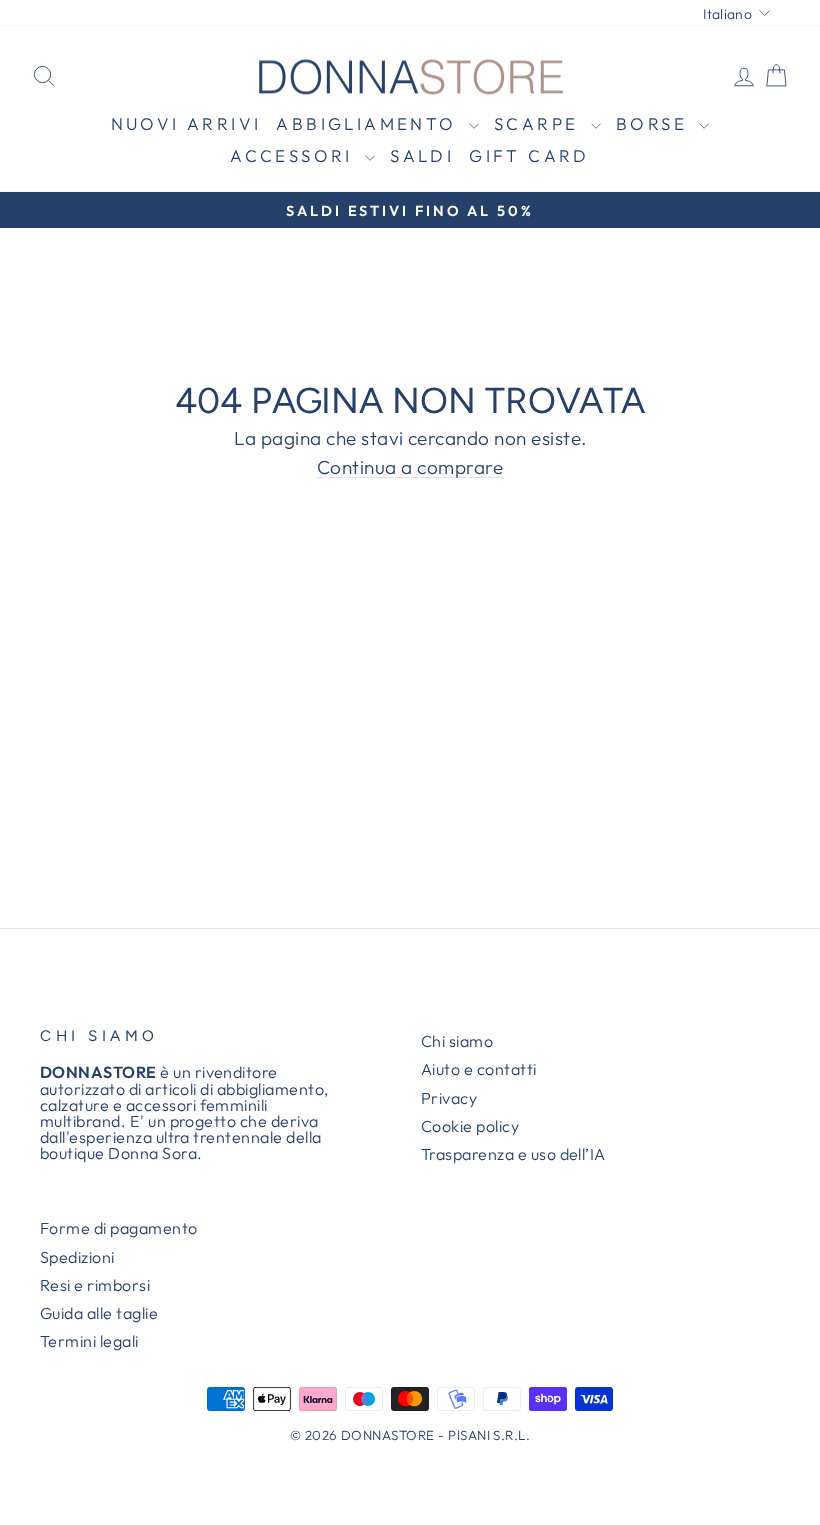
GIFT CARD (529, 155)
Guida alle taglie (99, 1313)
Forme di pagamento (119, 1228)
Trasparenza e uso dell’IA (513, 1154)
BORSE (655, 123)
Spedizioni (77, 1257)
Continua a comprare (410, 468)
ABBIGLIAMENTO (370, 123)
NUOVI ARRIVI (186, 123)
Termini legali (89, 1341)
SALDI (422, 155)
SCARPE (540, 123)
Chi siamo (457, 1041)
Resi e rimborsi (95, 1285)
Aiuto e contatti (479, 1069)
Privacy (449, 1098)
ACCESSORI (295, 155)
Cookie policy (470, 1126)
